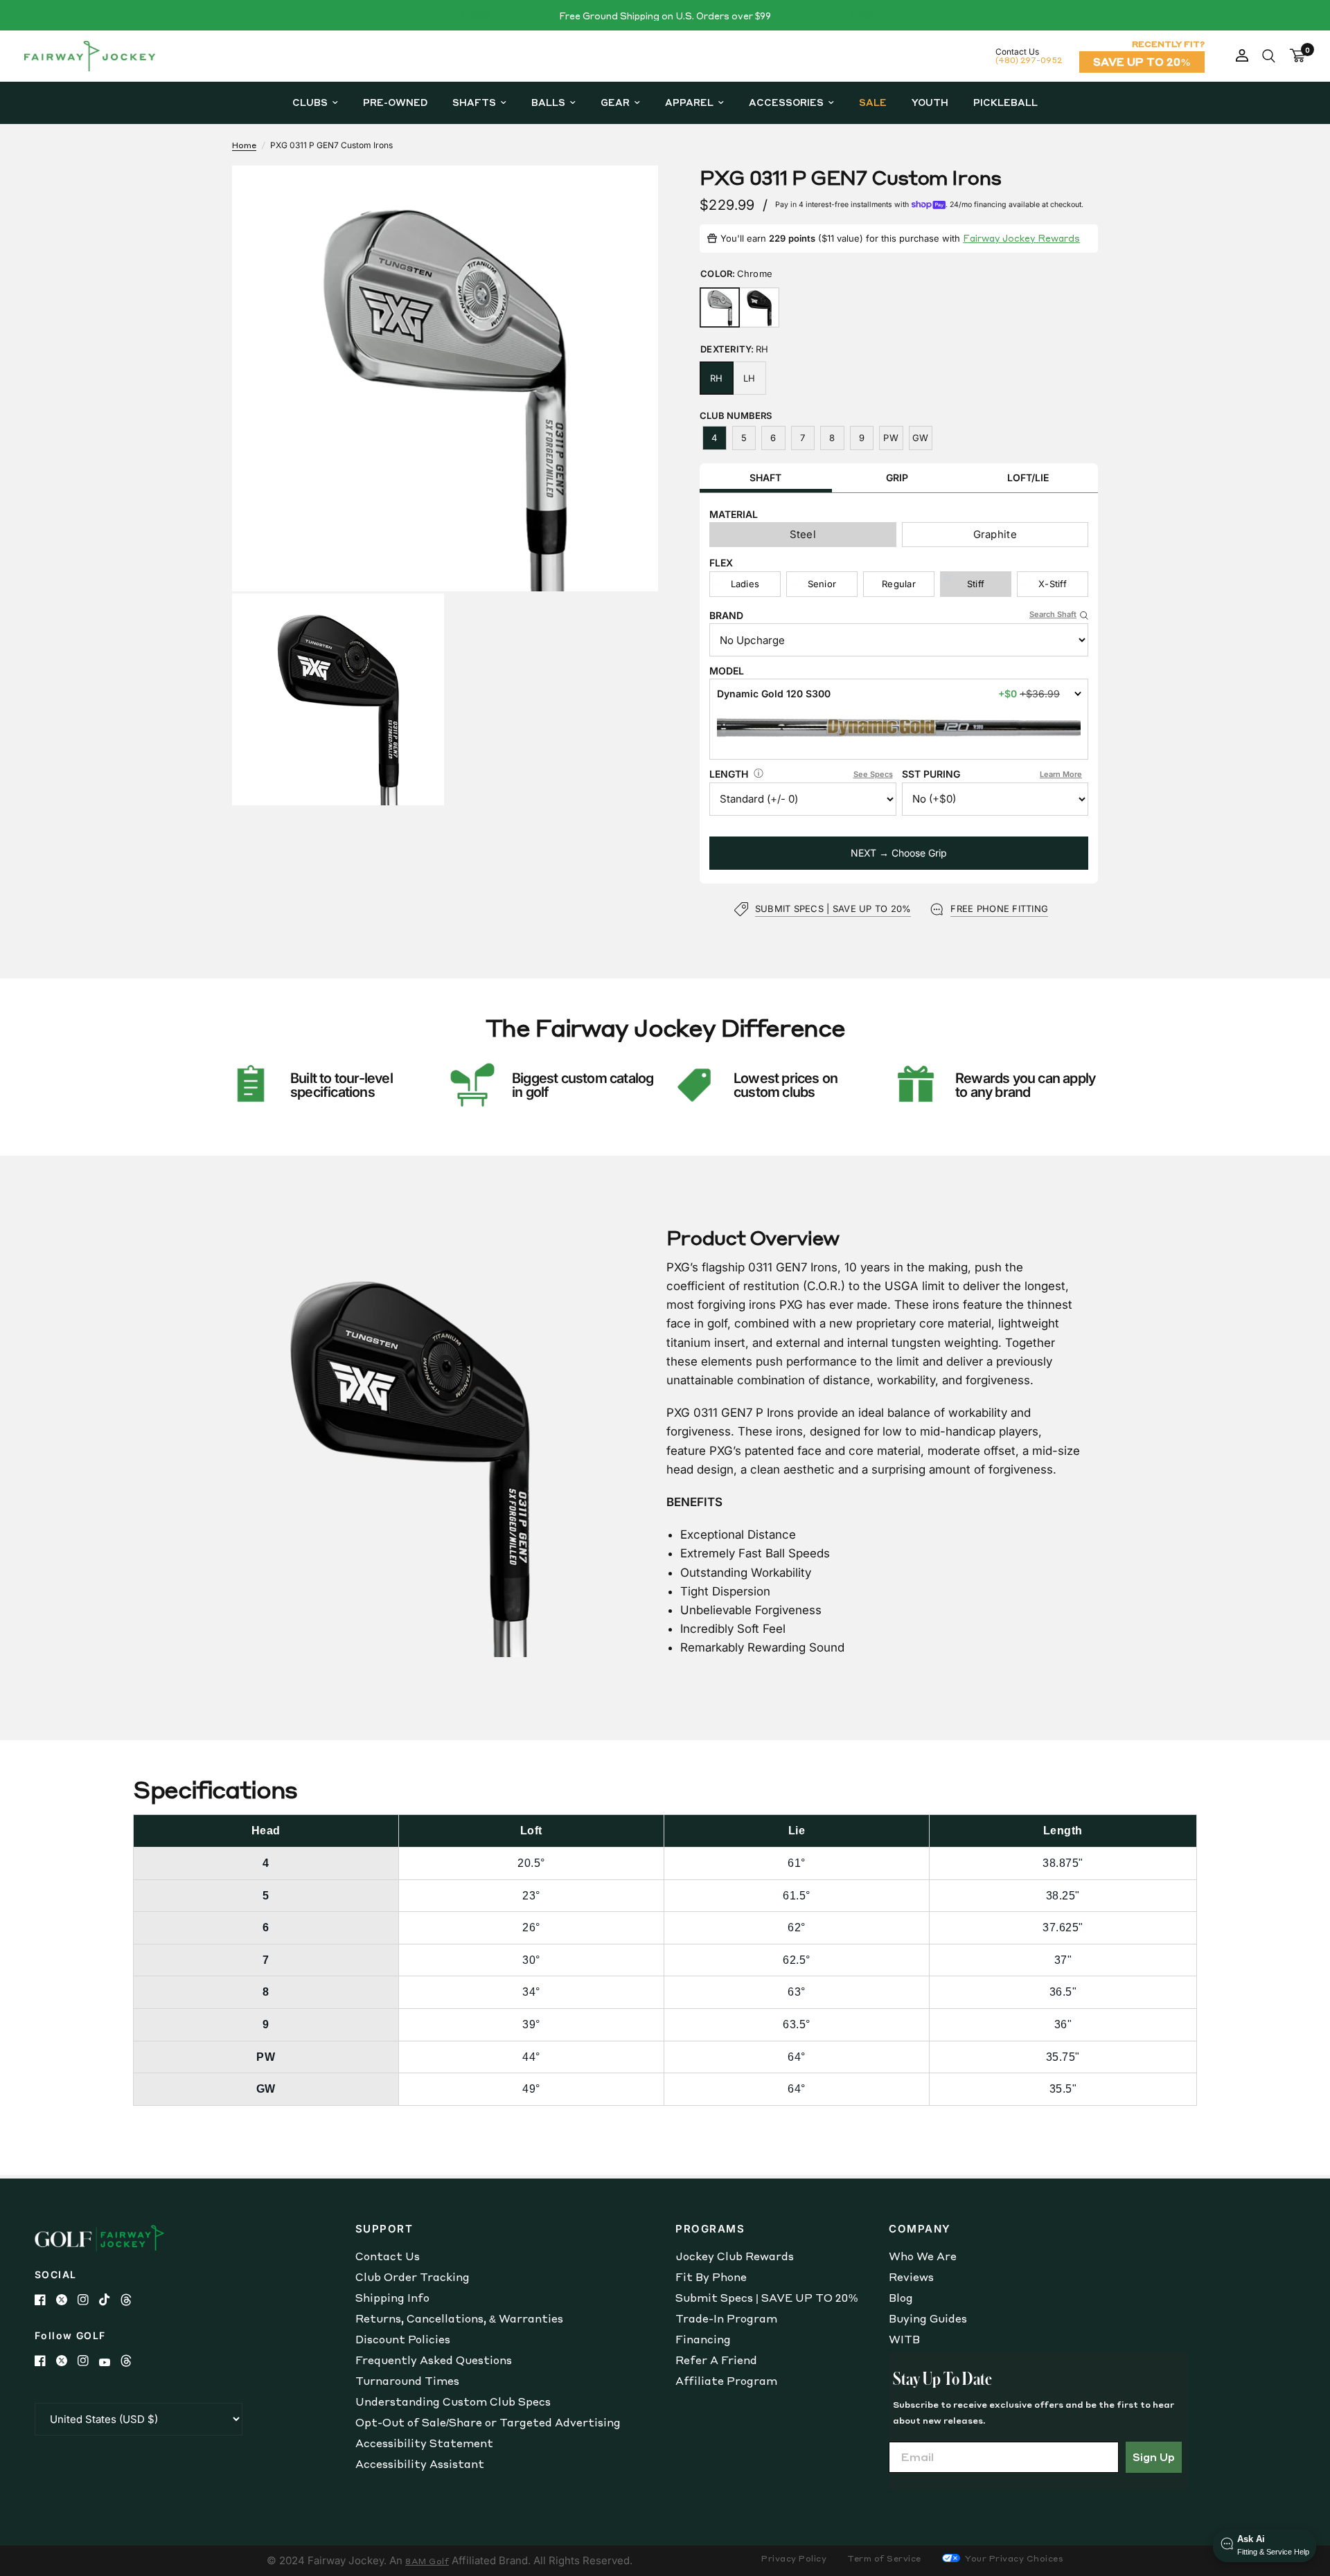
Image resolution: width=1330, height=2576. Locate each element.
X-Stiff (1053, 584)
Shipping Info (392, 2298)
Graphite (995, 534)
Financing (703, 2339)
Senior (822, 584)
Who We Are (923, 2256)
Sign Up (1154, 2457)
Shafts (474, 102)
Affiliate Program (726, 2381)
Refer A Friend (716, 2360)
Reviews (911, 2277)
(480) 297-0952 (1029, 60)
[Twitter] (67, 2300)
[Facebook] (45, 2300)
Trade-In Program (726, 2318)
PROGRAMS (710, 2229)
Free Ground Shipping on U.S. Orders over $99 (665, 16)
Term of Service (884, 2558)
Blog (901, 2298)
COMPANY (920, 2229)
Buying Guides (928, 2318)
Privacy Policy (794, 2558)
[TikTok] (110, 2300)
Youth (930, 102)
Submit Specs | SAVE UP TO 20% (766, 2298)
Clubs (310, 102)
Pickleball (1005, 102)
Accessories (786, 102)
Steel (803, 534)
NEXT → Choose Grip (899, 853)
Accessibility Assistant (420, 2464)
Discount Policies (403, 2339)
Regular (899, 584)
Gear (615, 102)
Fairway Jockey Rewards (1021, 238)
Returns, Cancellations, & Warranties (459, 2318)
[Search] (1269, 56)
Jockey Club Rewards (735, 2256)
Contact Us (388, 2256)
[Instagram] (88, 2300)
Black (759, 307)
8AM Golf (427, 2561)
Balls (548, 102)
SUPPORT (384, 2229)
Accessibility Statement (424, 2443)
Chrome (720, 307)
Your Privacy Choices (1013, 2558)
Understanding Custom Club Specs (453, 2401)
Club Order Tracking (413, 2277)
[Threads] (131, 2300)
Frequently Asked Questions (434, 2360)
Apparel (689, 102)
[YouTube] (110, 2362)
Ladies (745, 584)
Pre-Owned (395, 102)
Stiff (976, 584)
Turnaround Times (407, 2381)
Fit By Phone (711, 2277)
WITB (904, 2339)
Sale (873, 102)
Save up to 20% (1142, 62)
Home (244, 145)
